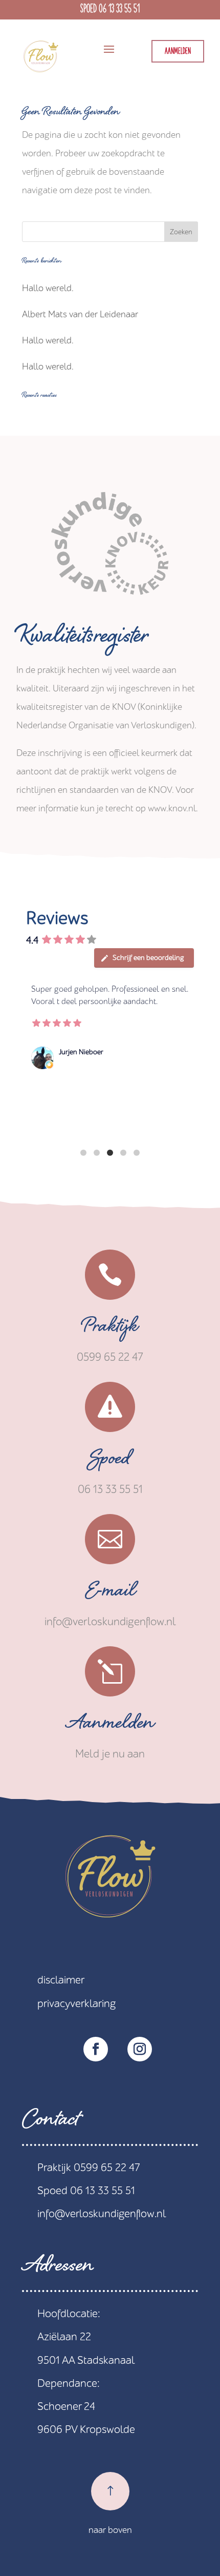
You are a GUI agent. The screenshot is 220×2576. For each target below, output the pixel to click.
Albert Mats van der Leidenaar (80, 314)
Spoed (110, 1461)
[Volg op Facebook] (96, 2049)
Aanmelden (178, 52)
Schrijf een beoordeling (148, 958)
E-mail (110, 1593)
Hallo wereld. (48, 288)
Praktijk (110, 1329)
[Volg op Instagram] (140, 2049)
